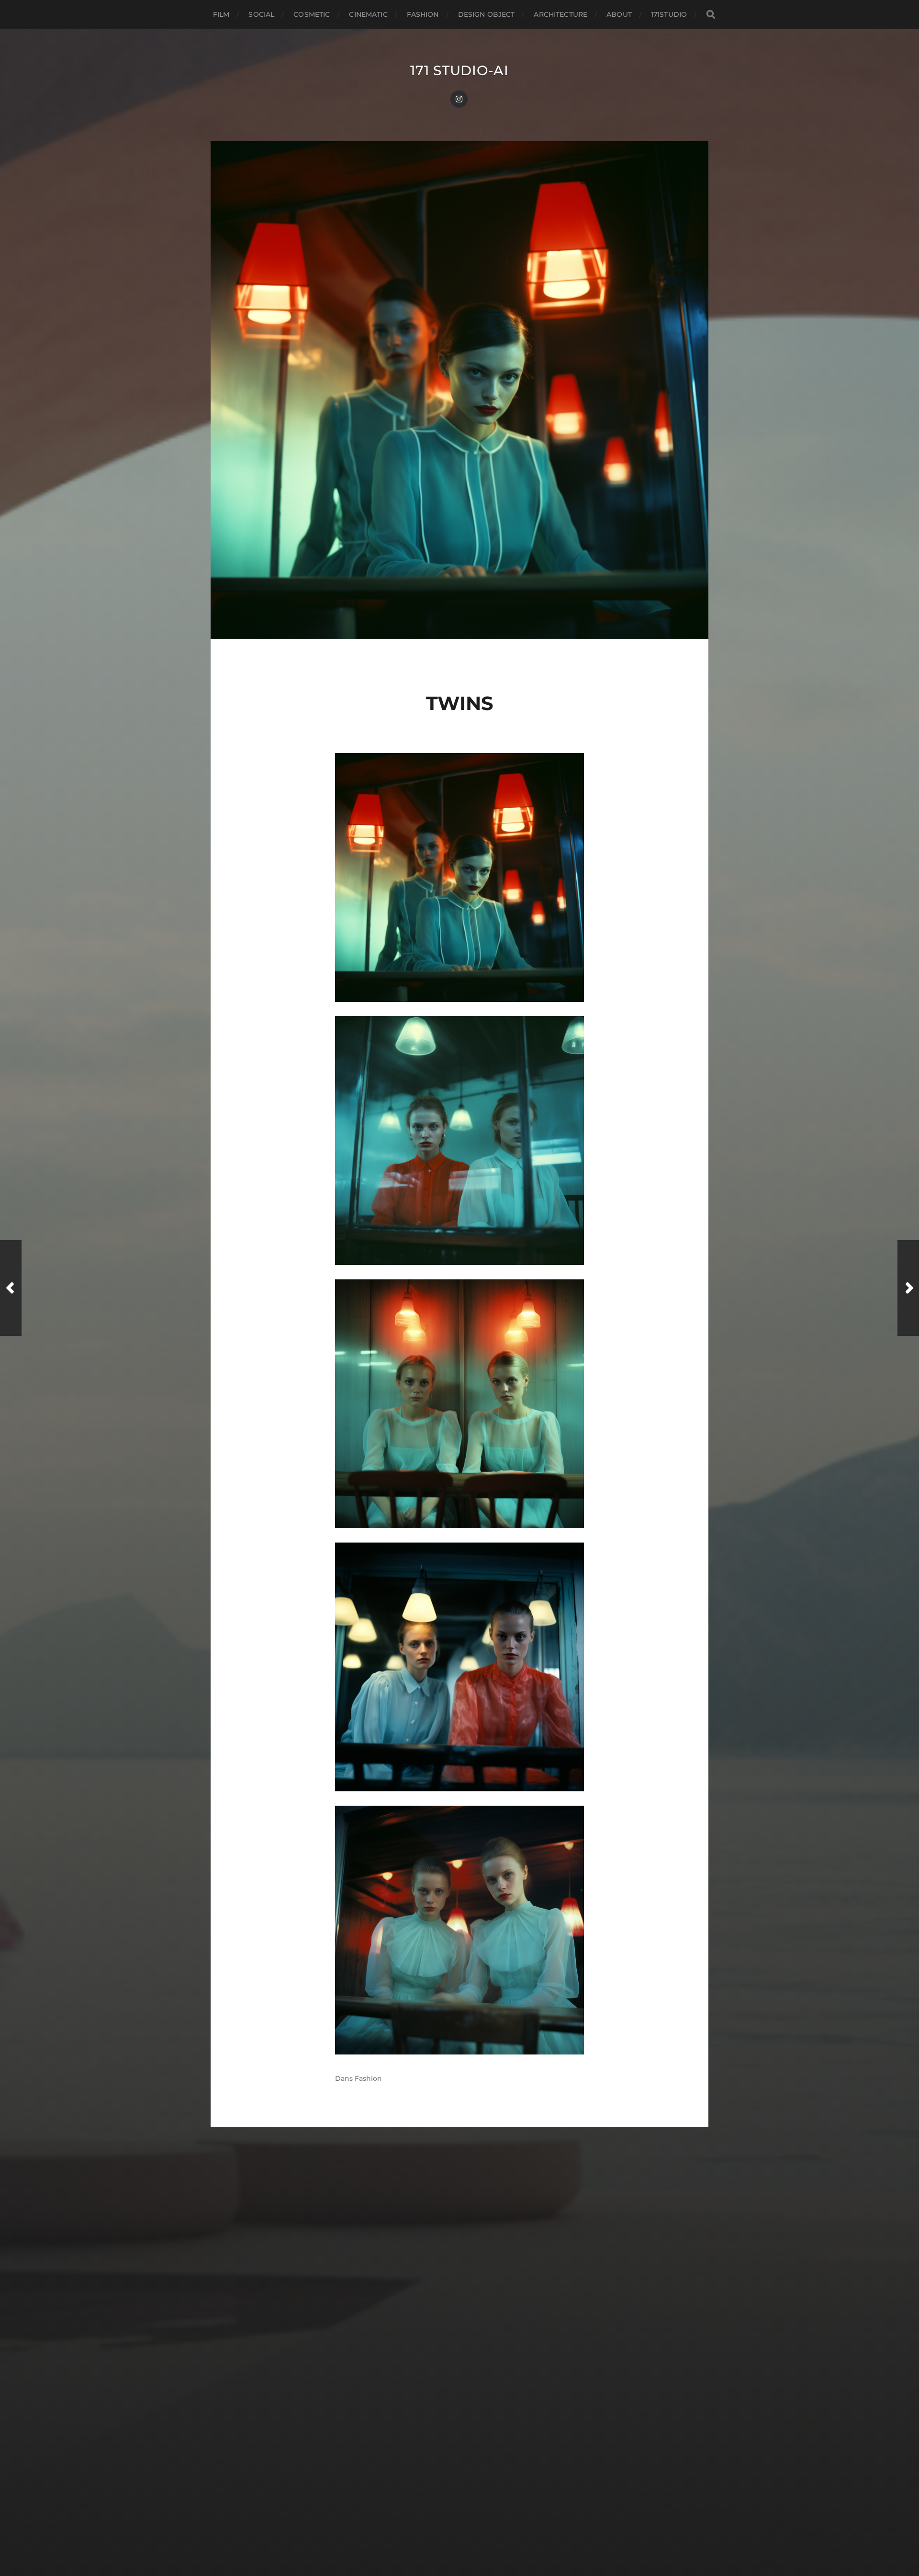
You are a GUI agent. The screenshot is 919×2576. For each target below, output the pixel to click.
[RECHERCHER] (711, 15)
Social (261, 14)
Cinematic (368, 14)
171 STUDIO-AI (459, 70)
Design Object (487, 14)
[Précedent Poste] (11, 1288)
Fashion (423, 14)
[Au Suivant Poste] (908, 1288)
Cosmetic (312, 14)
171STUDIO (669, 14)
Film (221, 14)
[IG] (459, 99)
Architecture (560, 14)
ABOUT (619, 14)
